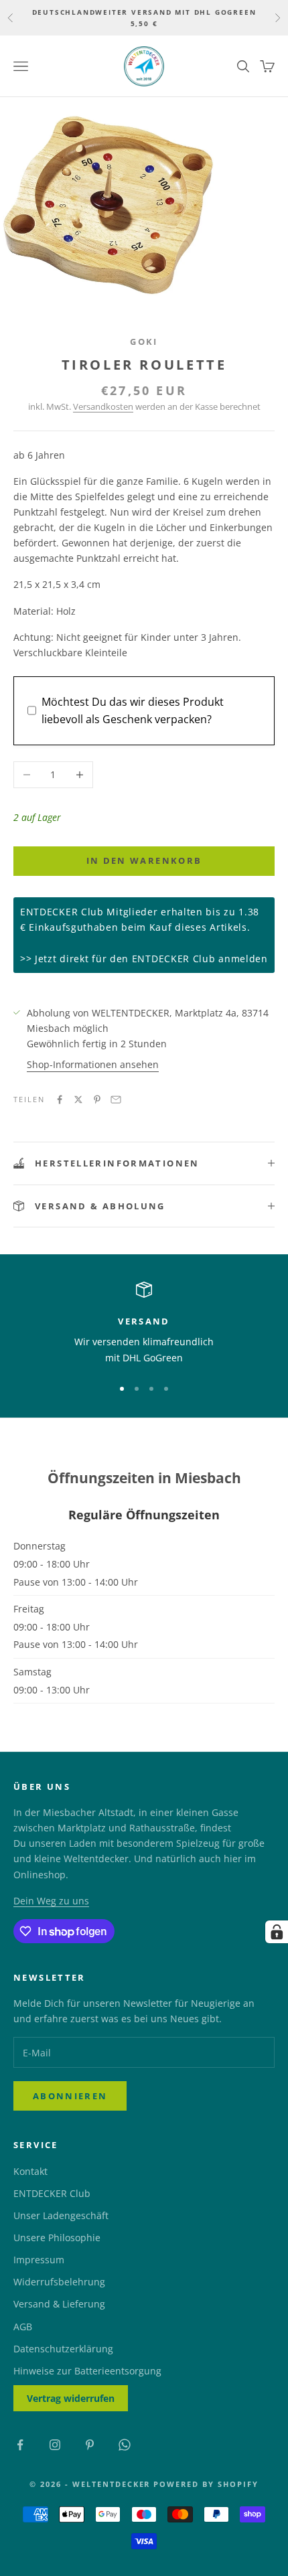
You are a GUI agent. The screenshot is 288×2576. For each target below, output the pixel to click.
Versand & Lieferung (59, 2304)
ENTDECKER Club (52, 2193)
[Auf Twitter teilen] (78, 1100)
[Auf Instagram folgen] (55, 2445)
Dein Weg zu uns (51, 1901)
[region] (144, 1323)
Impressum (39, 2260)
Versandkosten (103, 406)
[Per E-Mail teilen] (116, 1100)
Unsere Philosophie (57, 2238)
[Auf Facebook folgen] (20, 2445)
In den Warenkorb (144, 860)
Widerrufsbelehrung (59, 2282)
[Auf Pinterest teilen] (97, 1100)
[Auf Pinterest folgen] (90, 2445)
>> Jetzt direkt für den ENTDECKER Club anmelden (144, 959)
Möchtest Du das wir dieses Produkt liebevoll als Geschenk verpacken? (133, 710)
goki (144, 342)
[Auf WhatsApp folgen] (125, 2445)
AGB (23, 2327)
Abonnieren (70, 2096)
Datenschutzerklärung (63, 2349)
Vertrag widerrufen (71, 2398)
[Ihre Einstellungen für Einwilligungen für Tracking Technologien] (277, 1932)
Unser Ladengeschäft (61, 2215)
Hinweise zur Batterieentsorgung (87, 2371)
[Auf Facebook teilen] (60, 1100)
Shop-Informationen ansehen (93, 1064)
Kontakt (30, 2171)
